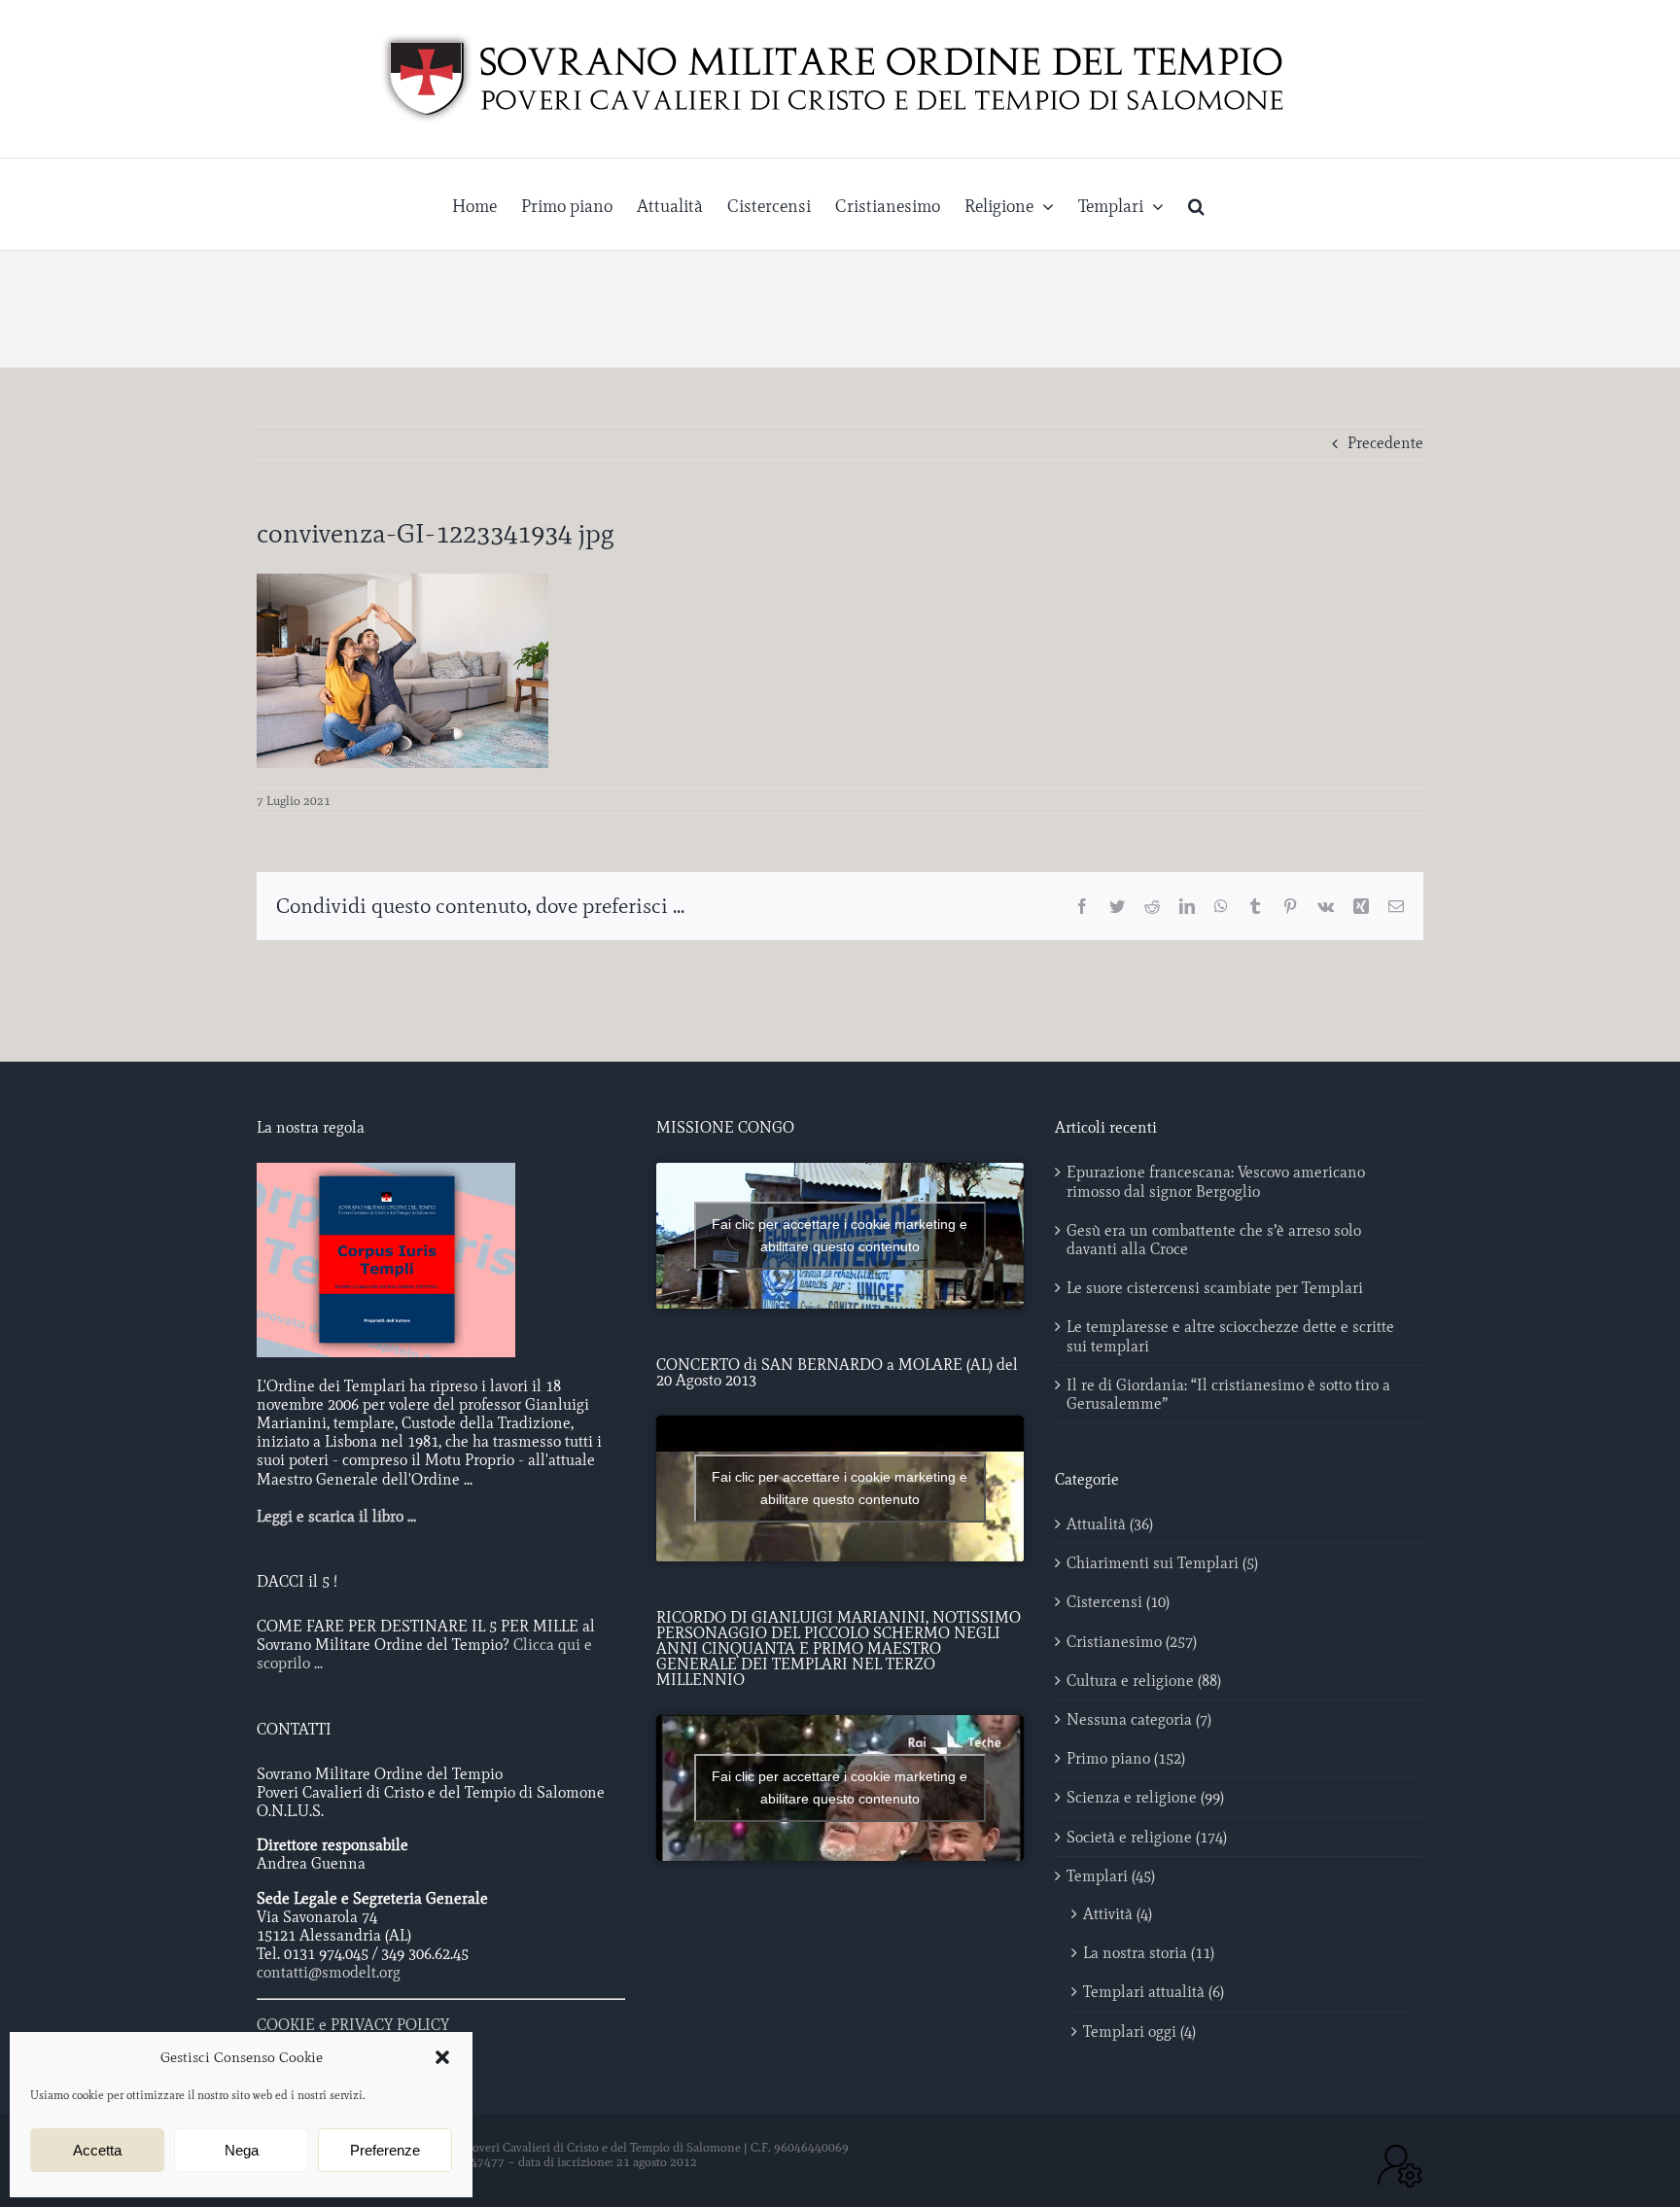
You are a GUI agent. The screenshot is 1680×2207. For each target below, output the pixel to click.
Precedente (1385, 443)
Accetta (97, 2150)
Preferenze (385, 2150)
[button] (442, 2057)
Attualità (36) (1110, 1524)
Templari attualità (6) (1154, 1992)
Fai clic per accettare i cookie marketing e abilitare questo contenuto (840, 1235)
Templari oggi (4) (1139, 2032)
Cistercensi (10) (1118, 1602)
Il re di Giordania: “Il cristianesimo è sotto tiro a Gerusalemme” (1228, 1394)
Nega (242, 2150)
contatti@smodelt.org (329, 1972)
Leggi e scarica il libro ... (336, 1516)
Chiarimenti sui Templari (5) (1162, 1563)
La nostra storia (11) (1149, 1953)
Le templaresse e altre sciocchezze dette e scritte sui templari (1230, 1336)
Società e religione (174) (1147, 1837)
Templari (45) (1111, 1876)
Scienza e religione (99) (1145, 1797)
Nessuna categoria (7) (1139, 1719)
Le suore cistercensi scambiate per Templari (1215, 1288)
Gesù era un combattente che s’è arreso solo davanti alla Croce (1214, 1240)
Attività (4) (1118, 1914)
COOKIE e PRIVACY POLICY (353, 2025)
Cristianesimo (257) (1132, 1642)
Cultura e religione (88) (1144, 1681)
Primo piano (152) (1126, 1758)
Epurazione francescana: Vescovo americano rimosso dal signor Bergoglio (1216, 1181)
